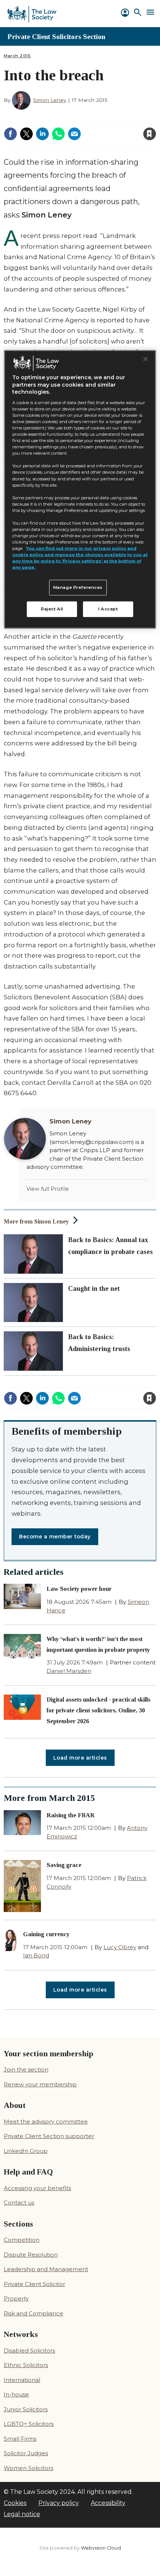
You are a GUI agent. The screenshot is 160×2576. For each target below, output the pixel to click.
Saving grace (64, 1865)
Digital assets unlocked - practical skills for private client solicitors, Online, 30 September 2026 (98, 1710)
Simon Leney (50, 100)
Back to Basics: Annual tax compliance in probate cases (111, 1246)
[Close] (145, 359)
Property (16, 2298)
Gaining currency (46, 1934)
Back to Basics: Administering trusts (99, 1343)
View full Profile (48, 1189)
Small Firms (20, 2439)
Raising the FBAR (71, 1815)
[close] (90, 129)
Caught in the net (94, 1289)
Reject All (52, 609)
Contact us (19, 2203)
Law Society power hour (79, 1589)
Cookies (15, 2503)
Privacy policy (59, 2503)
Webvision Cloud (101, 2548)
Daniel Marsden (69, 1671)
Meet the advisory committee (46, 2122)
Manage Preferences (78, 587)
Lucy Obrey (120, 1947)
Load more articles (80, 1758)
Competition (22, 2240)
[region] (80, 489)
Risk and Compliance (33, 2313)
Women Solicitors (28, 2468)
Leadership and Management (46, 2269)
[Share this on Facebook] (10, 134)
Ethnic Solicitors (26, 2365)
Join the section (26, 2069)
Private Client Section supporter (49, 2136)
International (22, 2380)
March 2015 (17, 56)
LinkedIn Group (26, 2151)
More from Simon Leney (36, 1221)
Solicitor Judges (26, 2453)
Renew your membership (40, 2084)
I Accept (108, 609)
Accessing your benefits (37, 2188)
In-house (16, 2394)
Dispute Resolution (31, 2255)
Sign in (50, 119)
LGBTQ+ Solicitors (29, 2424)
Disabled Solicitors (29, 2351)
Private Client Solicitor (34, 2284)
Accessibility (108, 2503)
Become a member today (55, 1537)
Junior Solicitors (26, 2409)
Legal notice (22, 2514)
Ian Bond (36, 1955)
